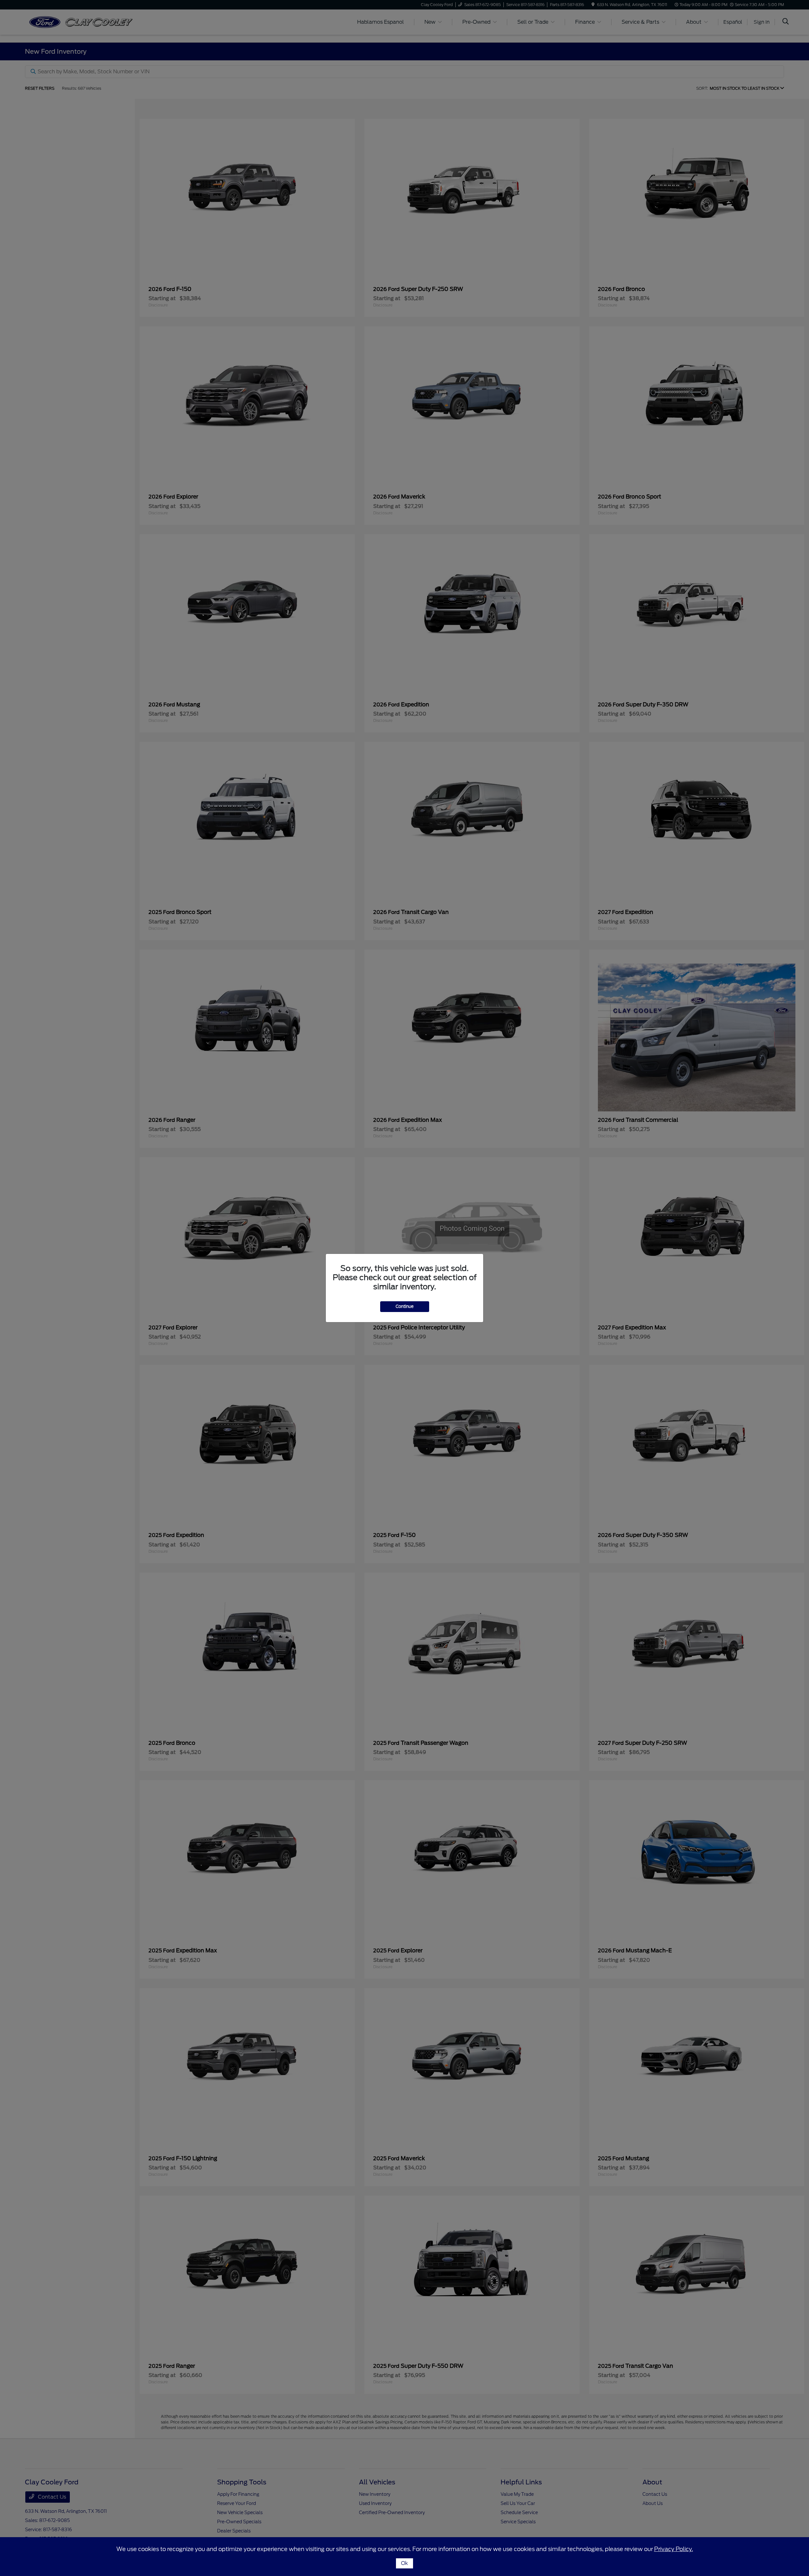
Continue (405, 1306)
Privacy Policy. (674, 2549)
